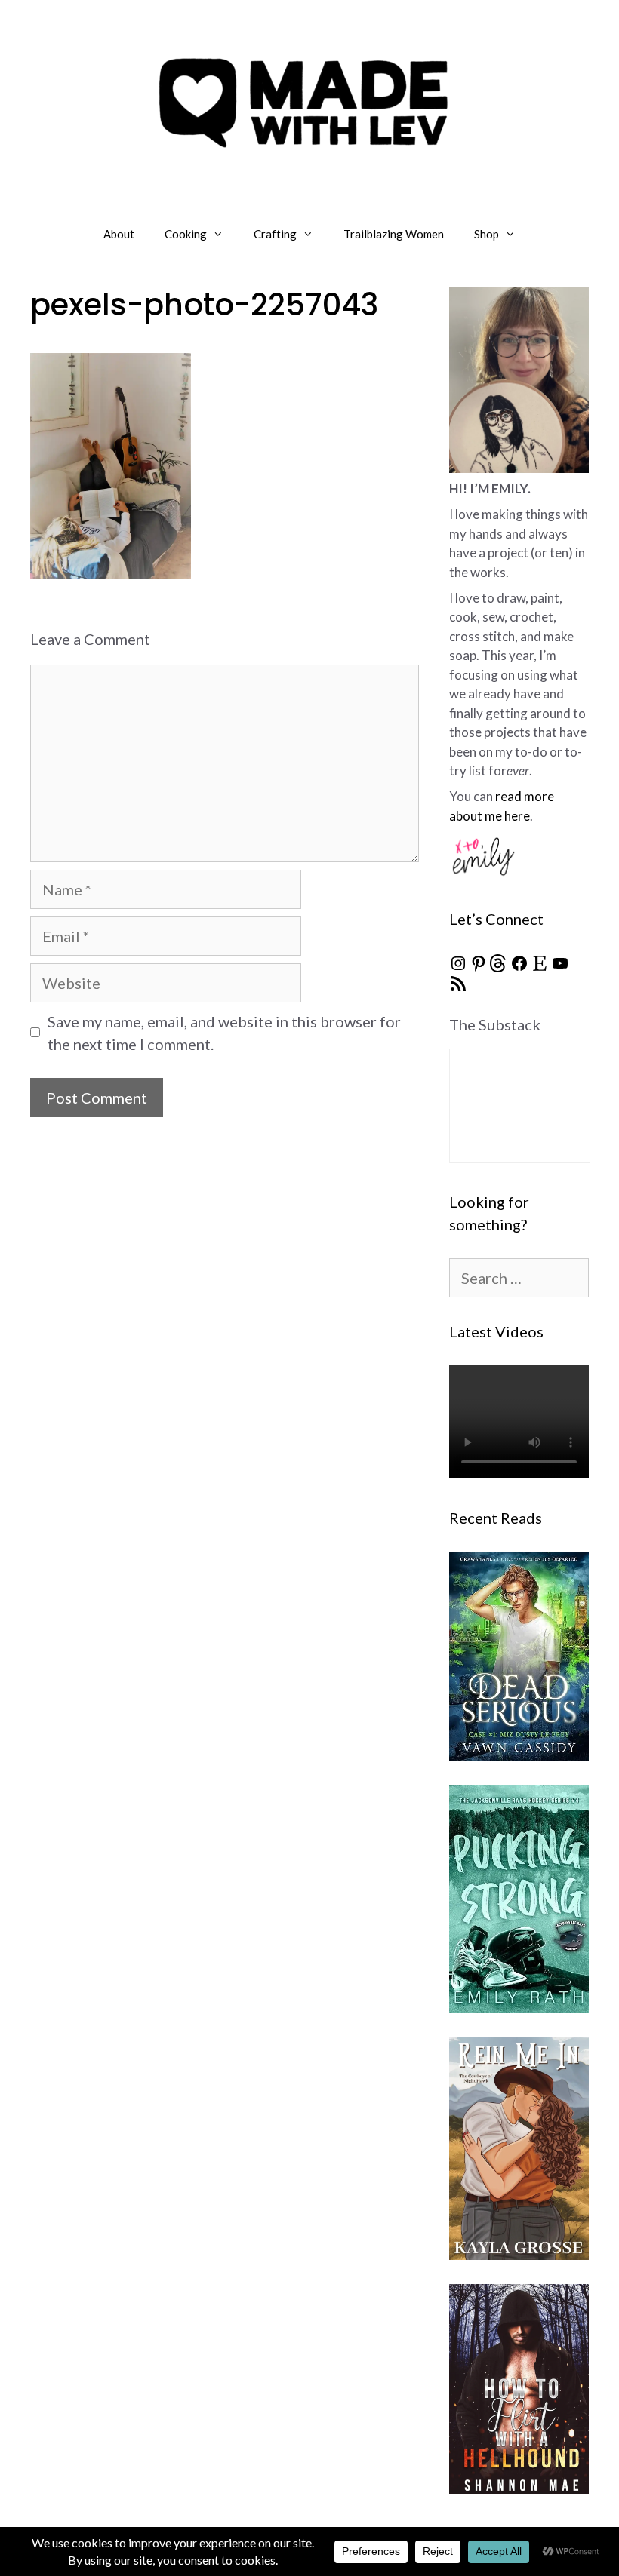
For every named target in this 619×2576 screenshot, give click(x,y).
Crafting (275, 234)
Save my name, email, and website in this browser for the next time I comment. (224, 1033)
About (119, 234)
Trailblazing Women (394, 234)
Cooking (186, 234)
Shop (487, 234)
